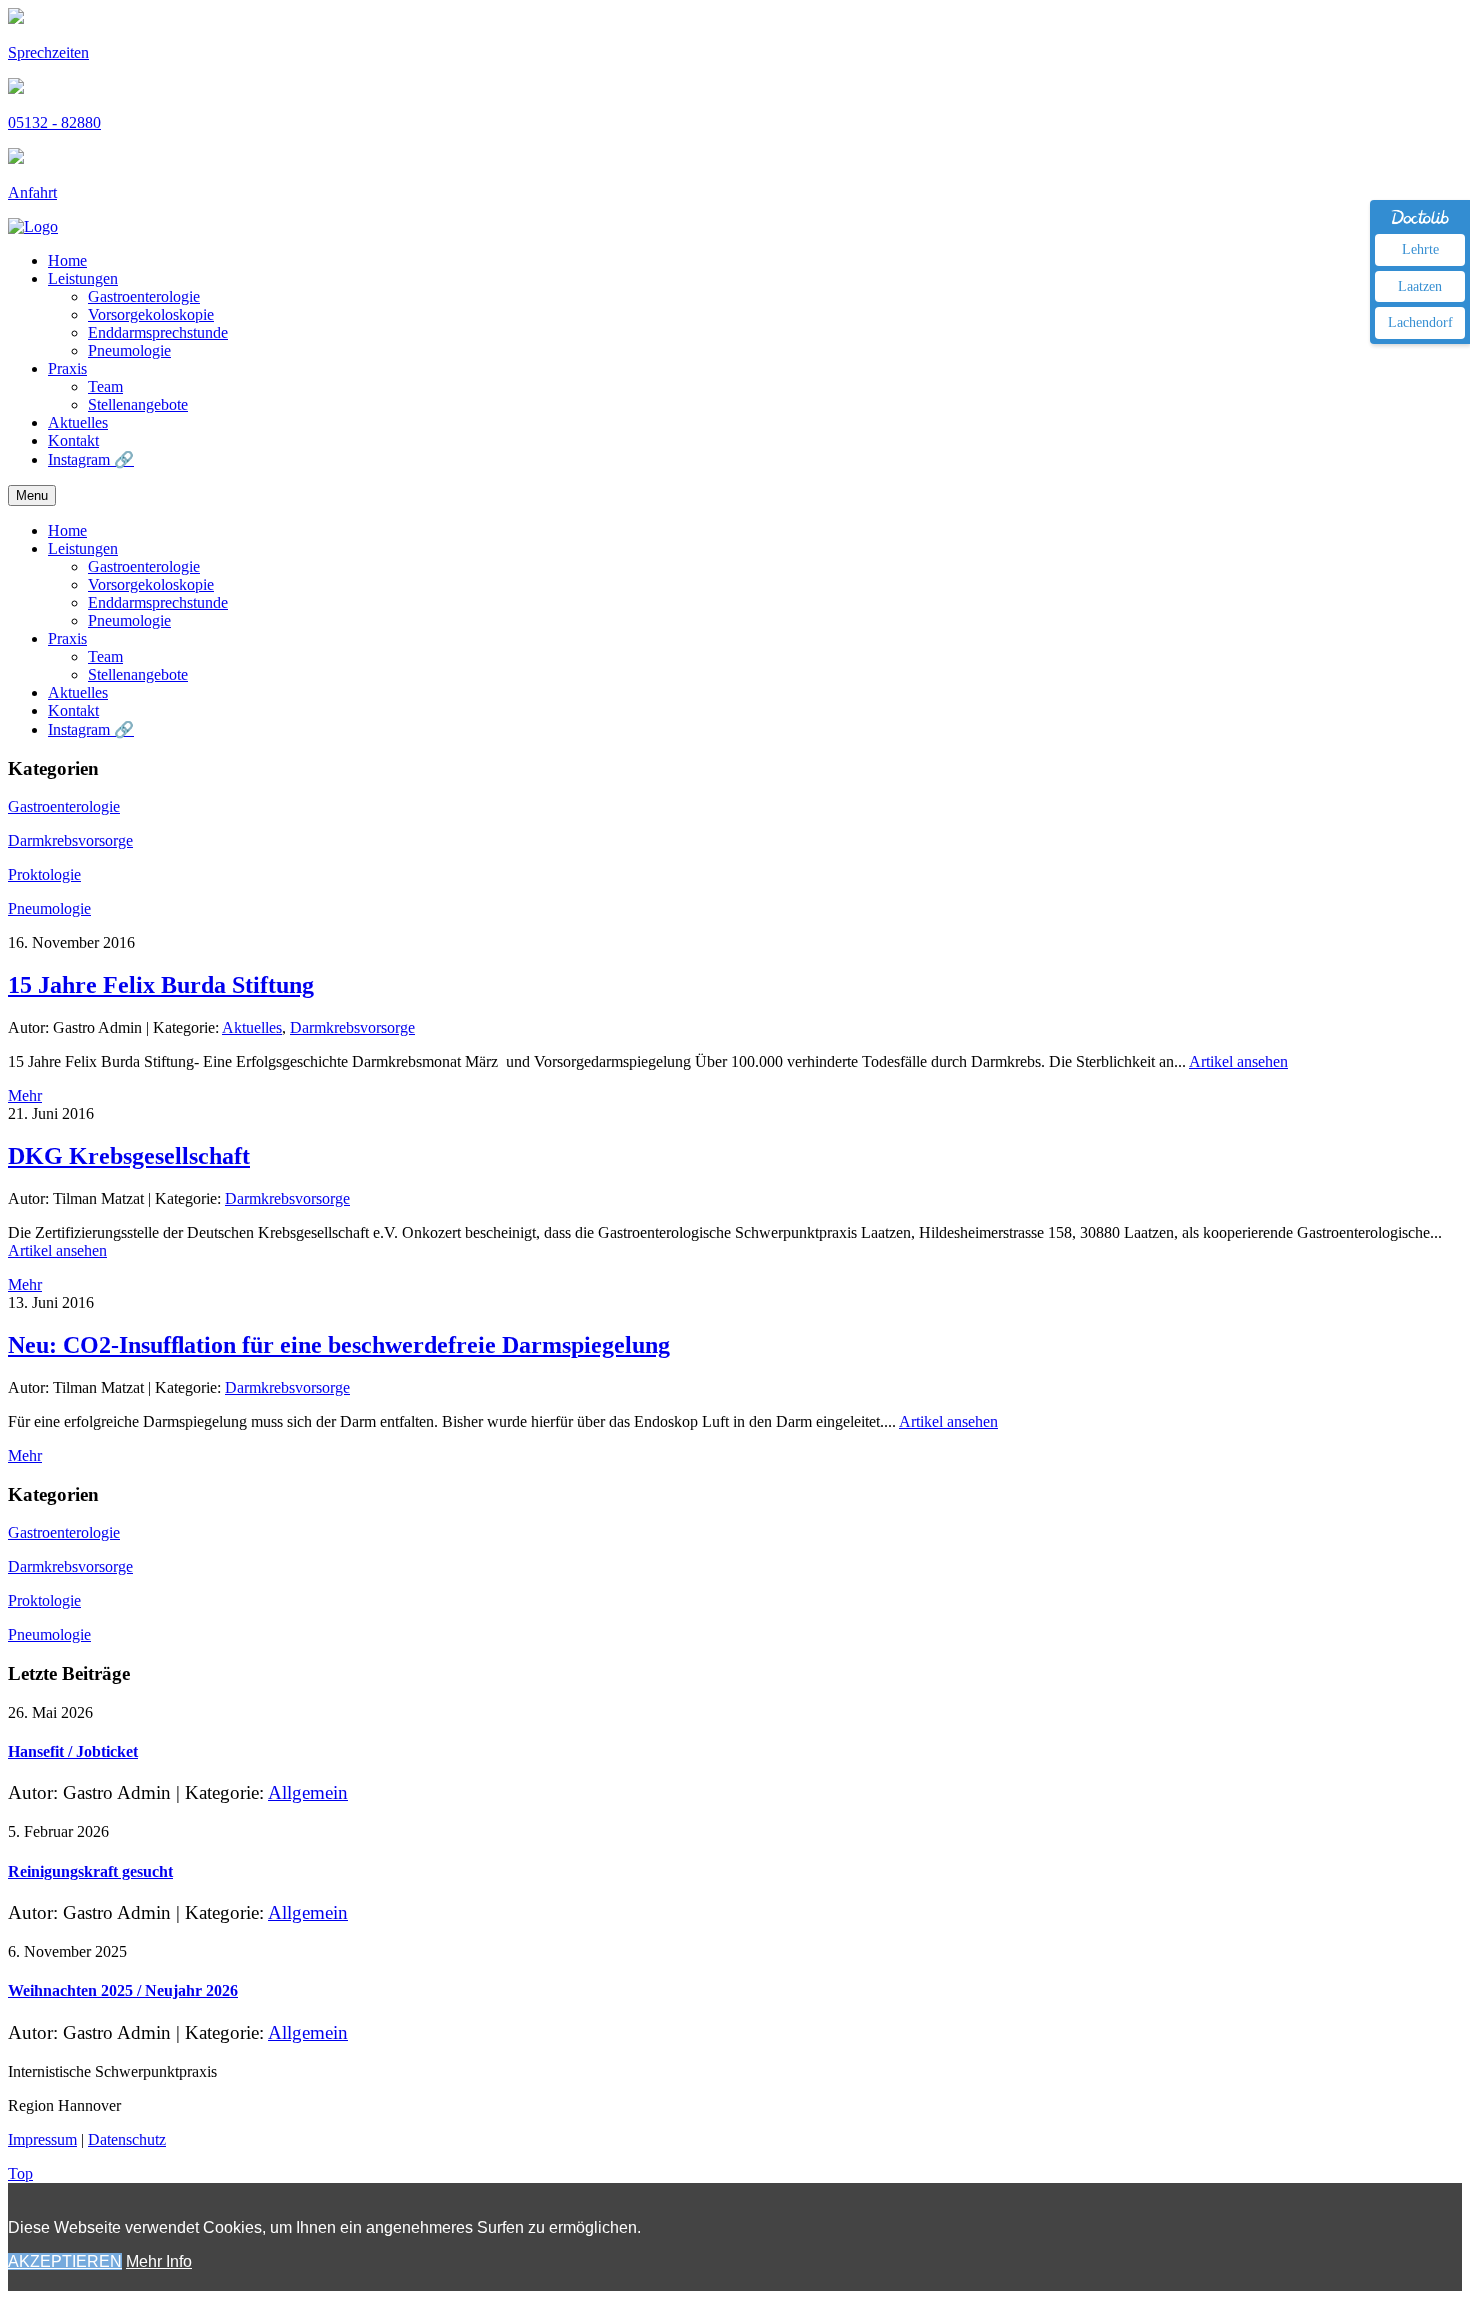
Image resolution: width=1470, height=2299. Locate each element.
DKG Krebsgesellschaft (129, 1156)
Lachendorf (1420, 322)
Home (67, 260)
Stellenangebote (138, 404)
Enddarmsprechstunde (158, 332)
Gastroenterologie (144, 296)
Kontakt (73, 440)
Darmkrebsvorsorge (70, 840)
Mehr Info (159, 2261)
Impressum (42, 2139)
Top (20, 2173)
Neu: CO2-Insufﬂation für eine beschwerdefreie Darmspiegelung (339, 1345)
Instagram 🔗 (91, 459)
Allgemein (308, 1792)
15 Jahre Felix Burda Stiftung (161, 985)
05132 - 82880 (54, 122)
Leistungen (83, 278)
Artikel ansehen (1238, 1061)
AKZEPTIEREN (65, 2261)
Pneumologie (129, 350)
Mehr (25, 1095)
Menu (32, 495)
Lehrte (1420, 249)
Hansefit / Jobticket (73, 1751)
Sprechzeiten (48, 52)
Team (105, 386)
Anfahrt (32, 192)
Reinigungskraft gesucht (90, 1871)
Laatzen (1420, 286)
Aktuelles (78, 422)
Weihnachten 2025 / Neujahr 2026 (123, 1990)
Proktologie (44, 874)
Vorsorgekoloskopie (151, 314)
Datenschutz (127, 2139)
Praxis (67, 368)
